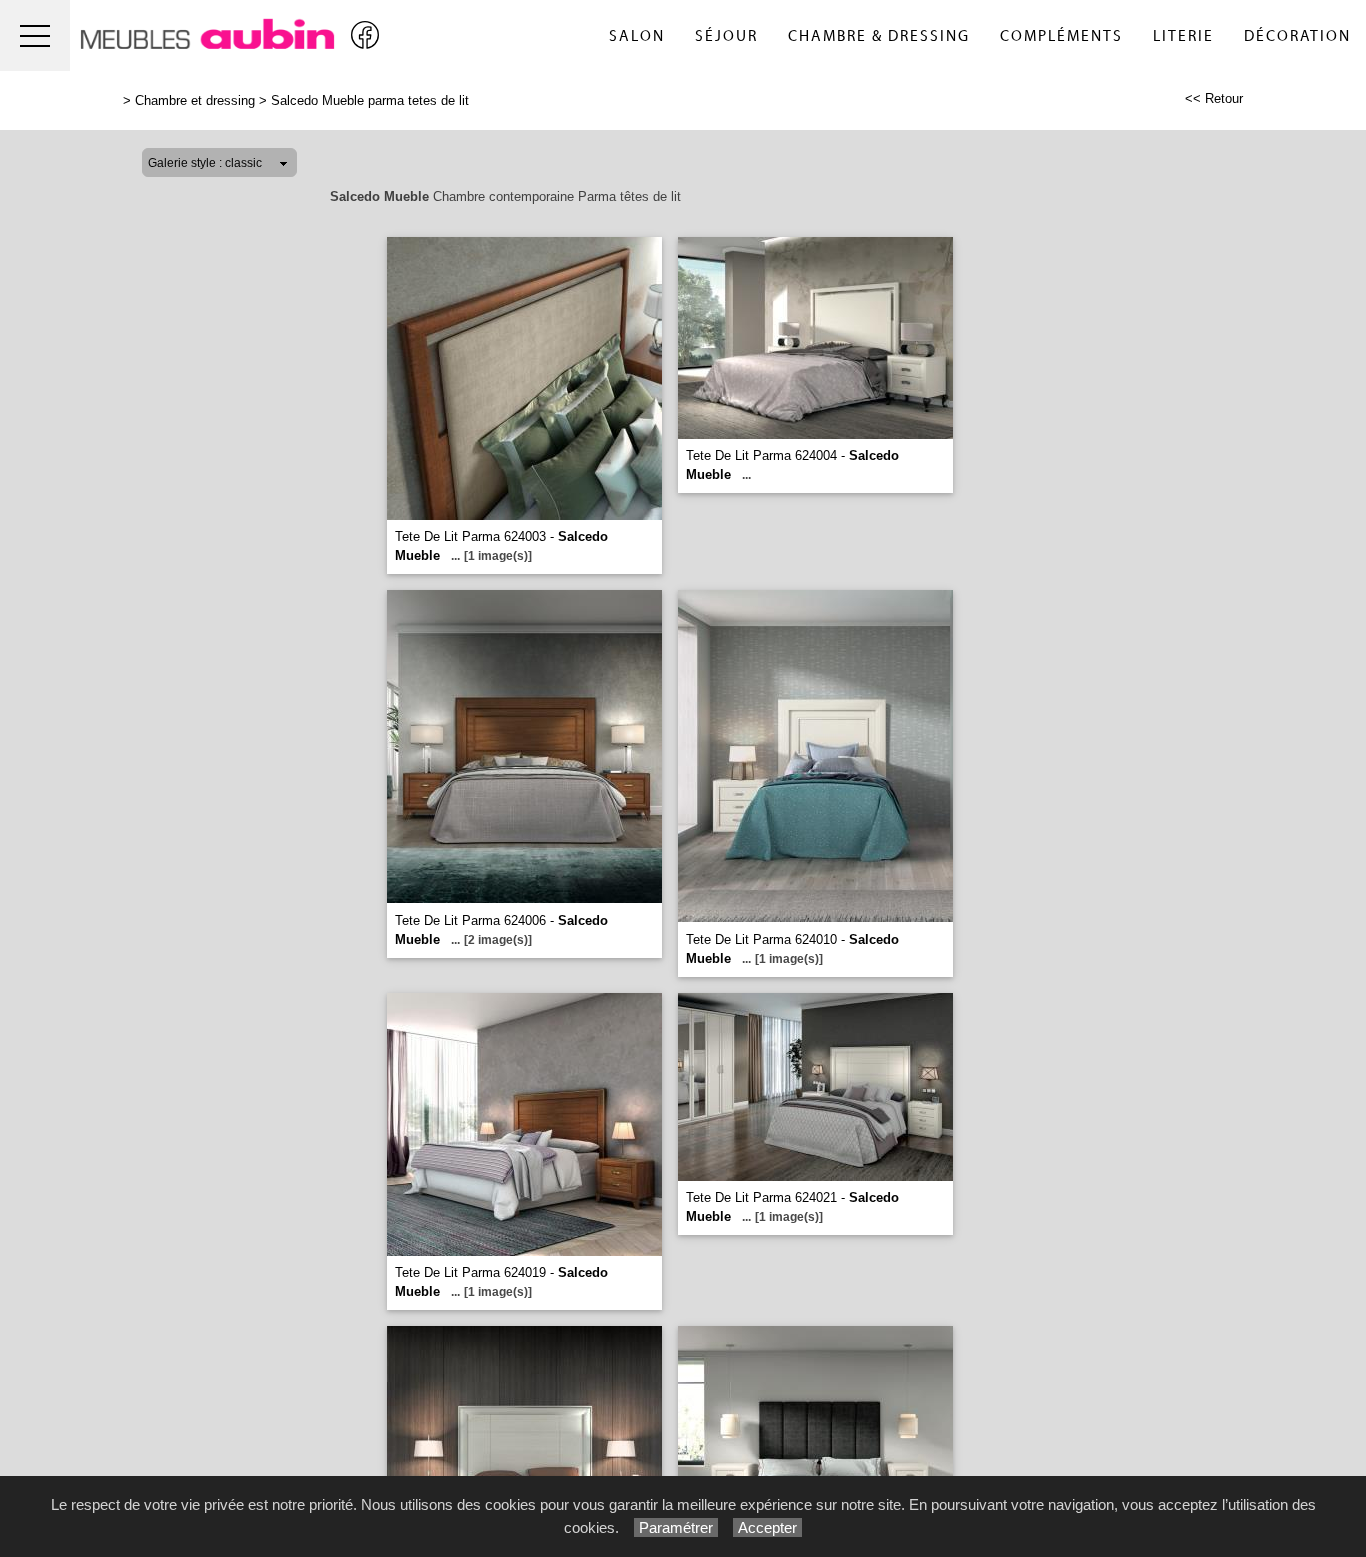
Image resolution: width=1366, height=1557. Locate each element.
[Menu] (35, 35)
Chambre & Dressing (879, 36)
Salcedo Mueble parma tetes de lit (370, 100)
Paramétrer (676, 1527)
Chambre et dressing (195, 100)
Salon (637, 36)
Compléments (1061, 36)
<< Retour (1214, 98)
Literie (1183, 36)
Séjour (726, 36)
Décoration (1297, 36)
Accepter (767, 1527)
